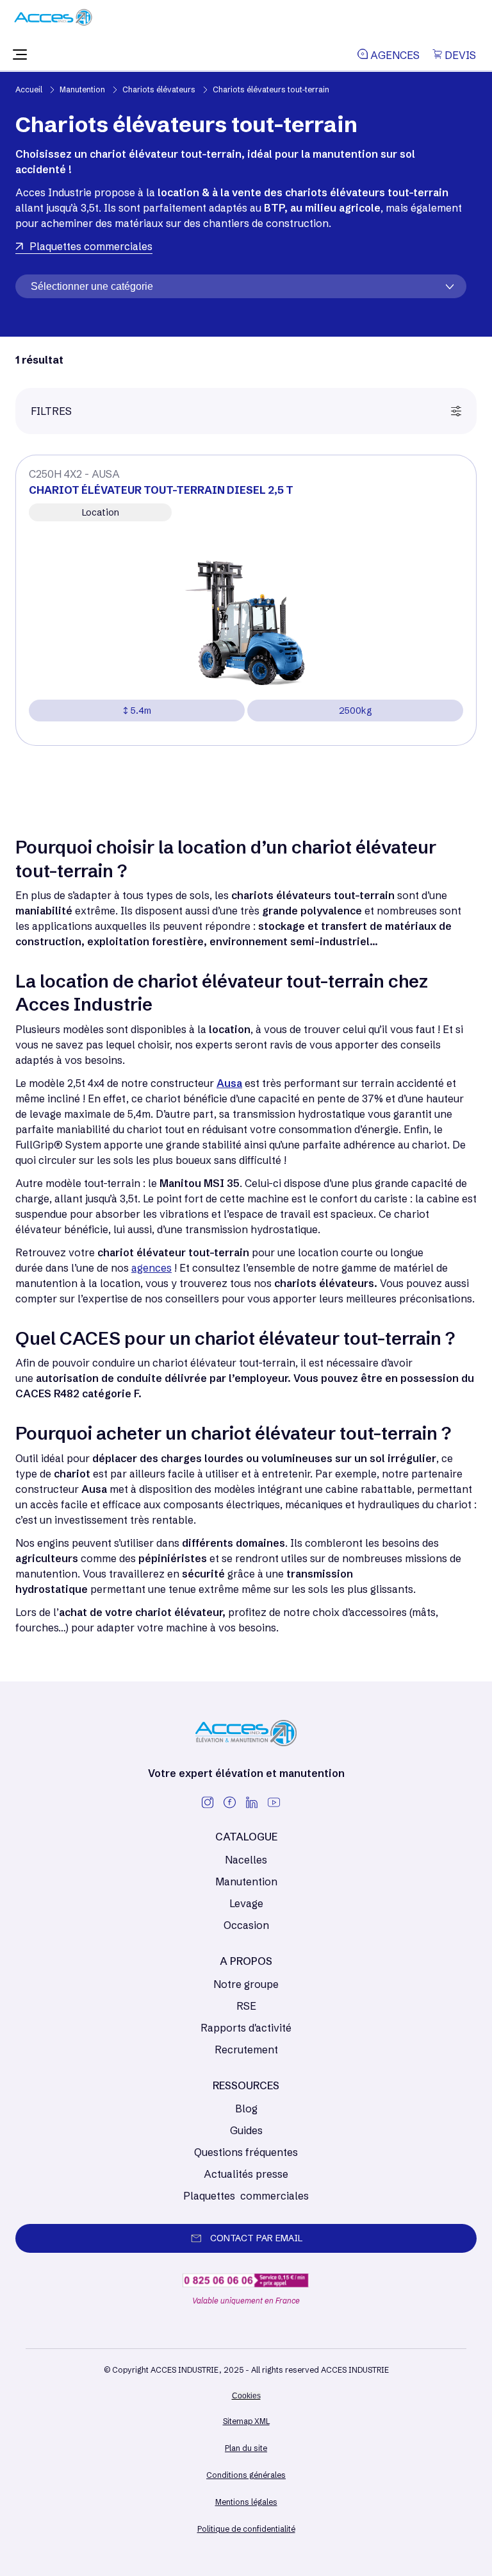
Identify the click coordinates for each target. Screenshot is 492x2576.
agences (152, 1268)
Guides (246, 2130)
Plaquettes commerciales (246, 2196)
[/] (53, 22)
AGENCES (394, 55)
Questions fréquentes (246, 2152)
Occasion (246, 1925)
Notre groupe (246, 1984)
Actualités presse (246, 2174)
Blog (246, 2109)
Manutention (246, 1881)
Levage (246, 1903)
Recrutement (246, 2050)
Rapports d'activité (246, 2028)
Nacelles (246, 1860)
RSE (246, 2006)
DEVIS (459, 55)
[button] (20, 55)
